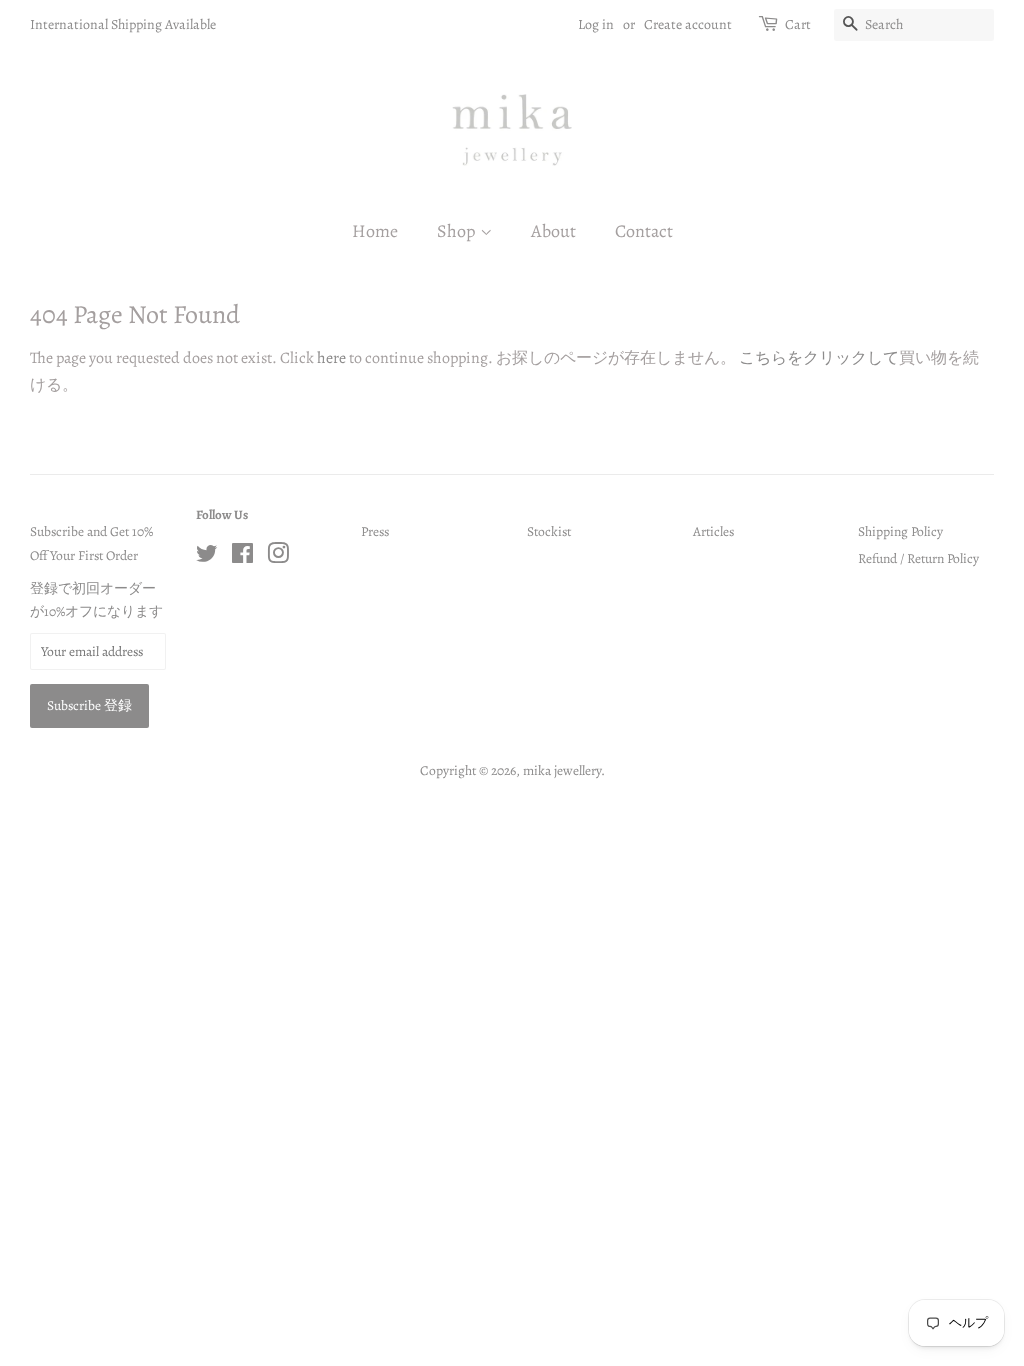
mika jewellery (562, 770)
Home (375, 231)
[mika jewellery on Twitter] (207, 557)
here (331, 358)
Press (375, 531)
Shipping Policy (900, 531)
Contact (644, 231)
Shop (458, 231)
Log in (596, 24)
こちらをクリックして (819, 358)
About (553, 231)
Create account (688, 24)
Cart (798, 24)
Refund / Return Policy (918, 558)
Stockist (549, 531)
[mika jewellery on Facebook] (242, 557)
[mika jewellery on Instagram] (278, 557)
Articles (713, 531)
